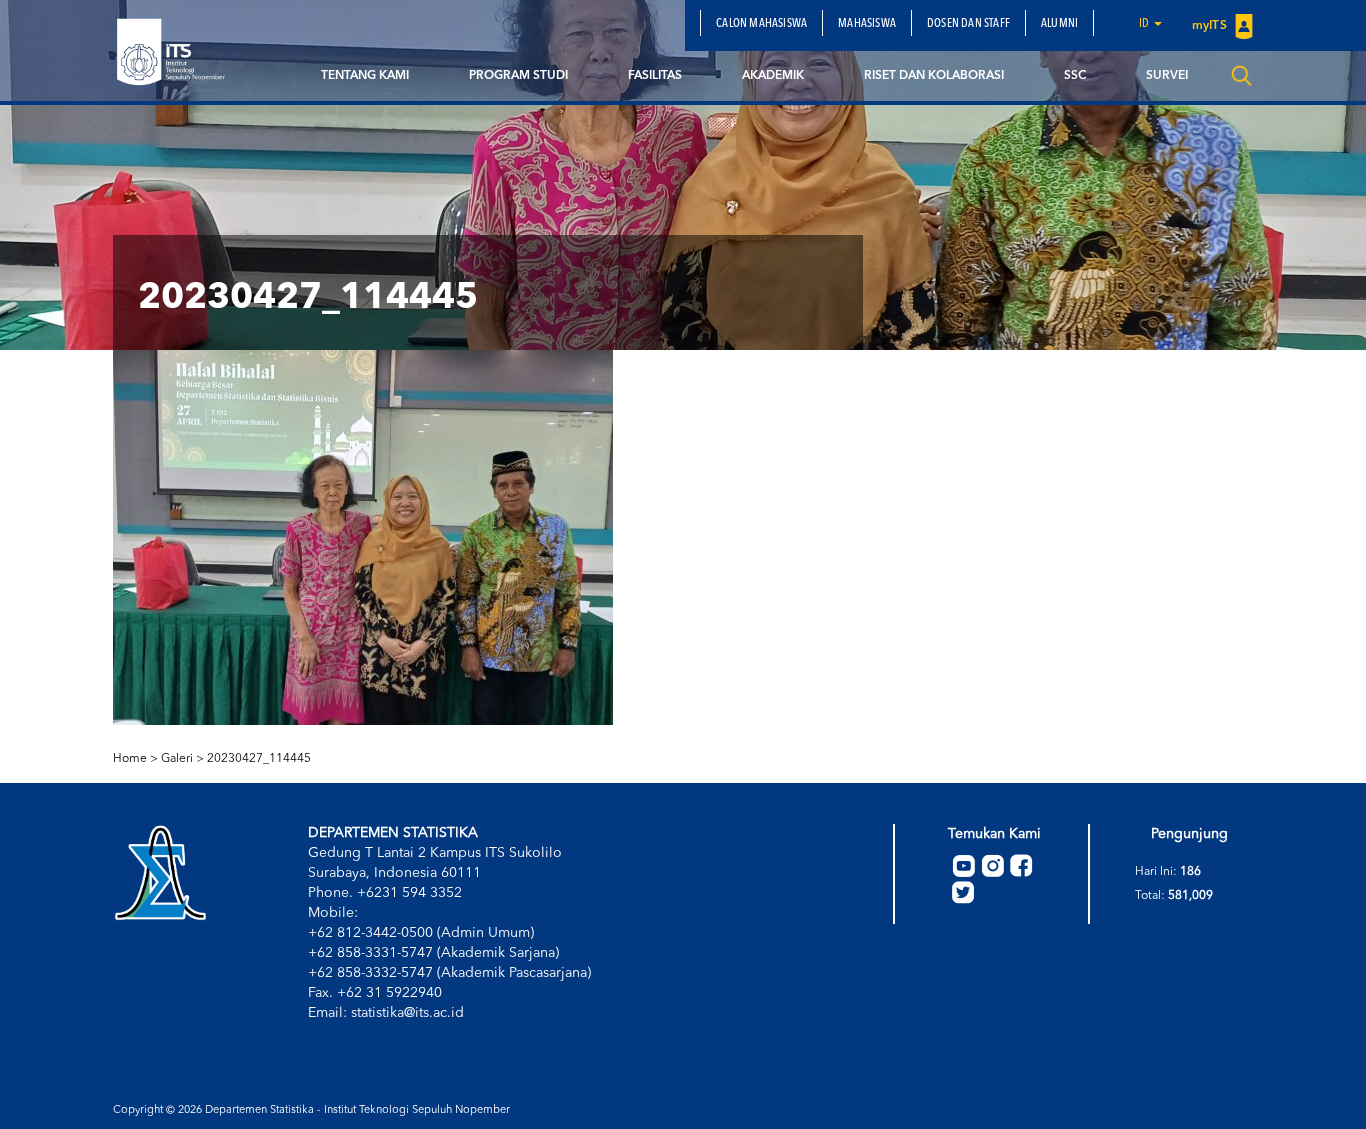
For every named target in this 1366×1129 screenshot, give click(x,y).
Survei (1167, 76)
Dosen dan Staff (968, 24)
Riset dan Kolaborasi (934, 76)
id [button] (1145, 24)
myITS (1211, 26)
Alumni (1059, 24)
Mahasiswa (867, 24)
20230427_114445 (259, 759)
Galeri (177, 759)
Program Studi (518, 76)
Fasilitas (655, 76)
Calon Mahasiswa (761, 24)
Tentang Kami (365, 76)
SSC (1075, 76)
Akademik (773, 76)
